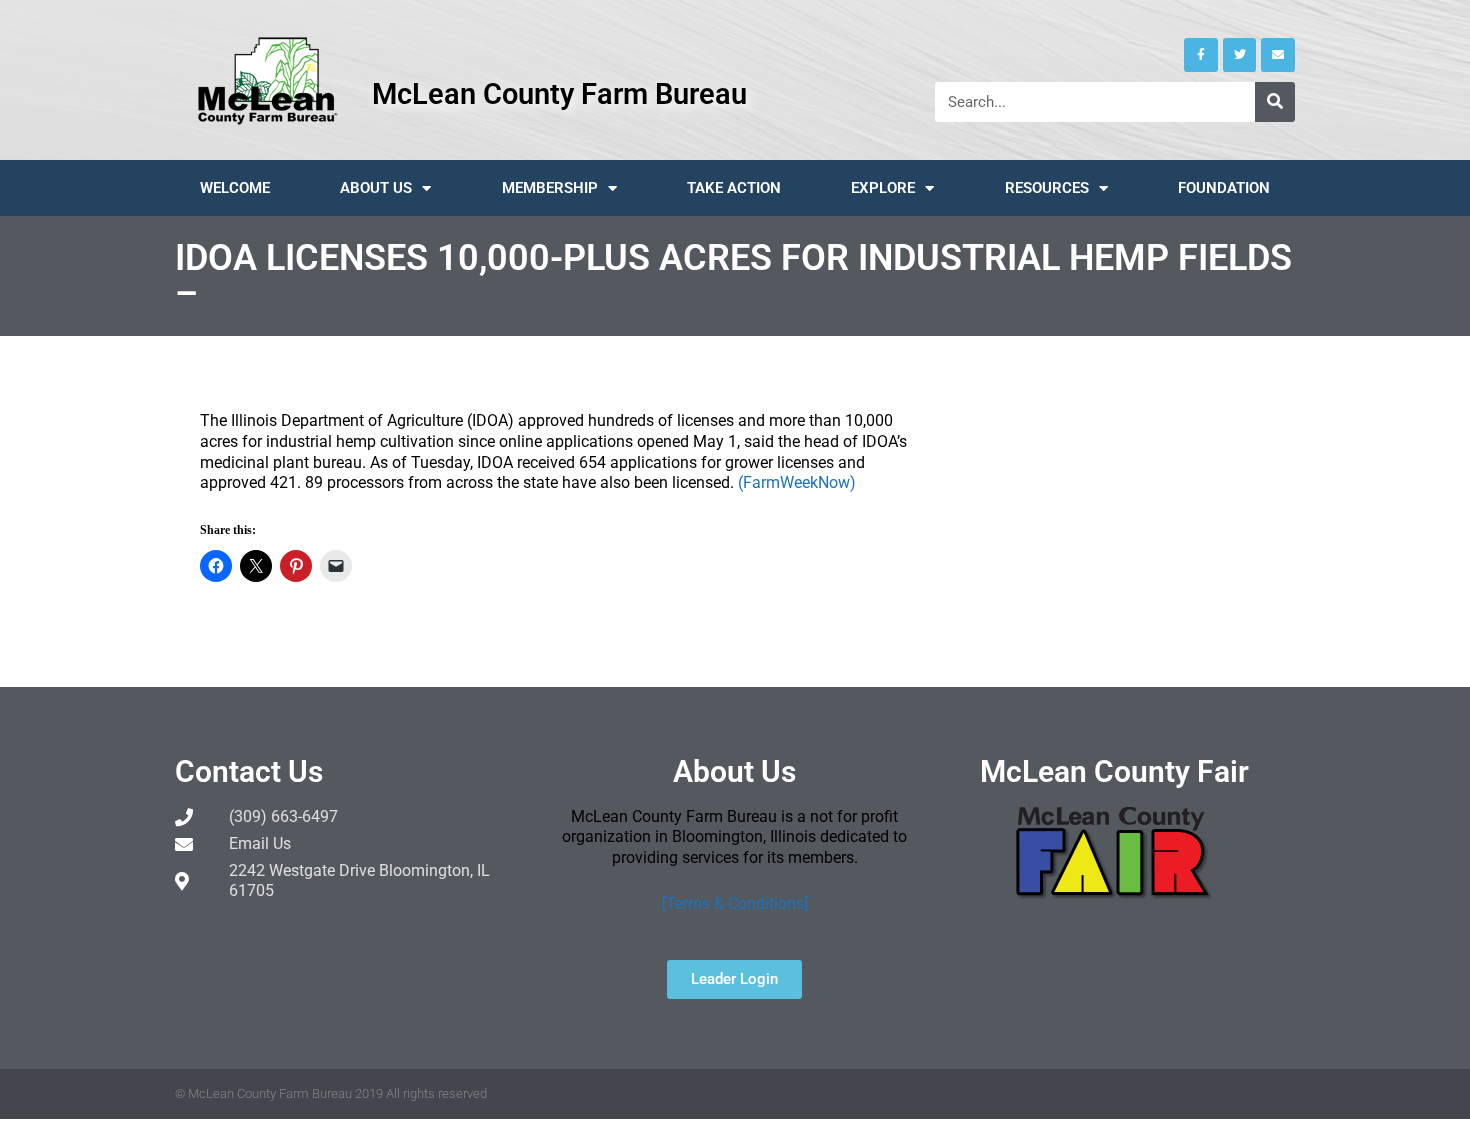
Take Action (734, 188)
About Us (376, 188)
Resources (1047, 188)
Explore (883, 188)
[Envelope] (1278, 55)
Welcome (235, 188)
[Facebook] (1201, 55)
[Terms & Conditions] (735, 903)
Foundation (1224, 188)
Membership (550, 188)
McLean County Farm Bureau (559, 94)
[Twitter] (1240, 55)
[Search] (1275, 102)
